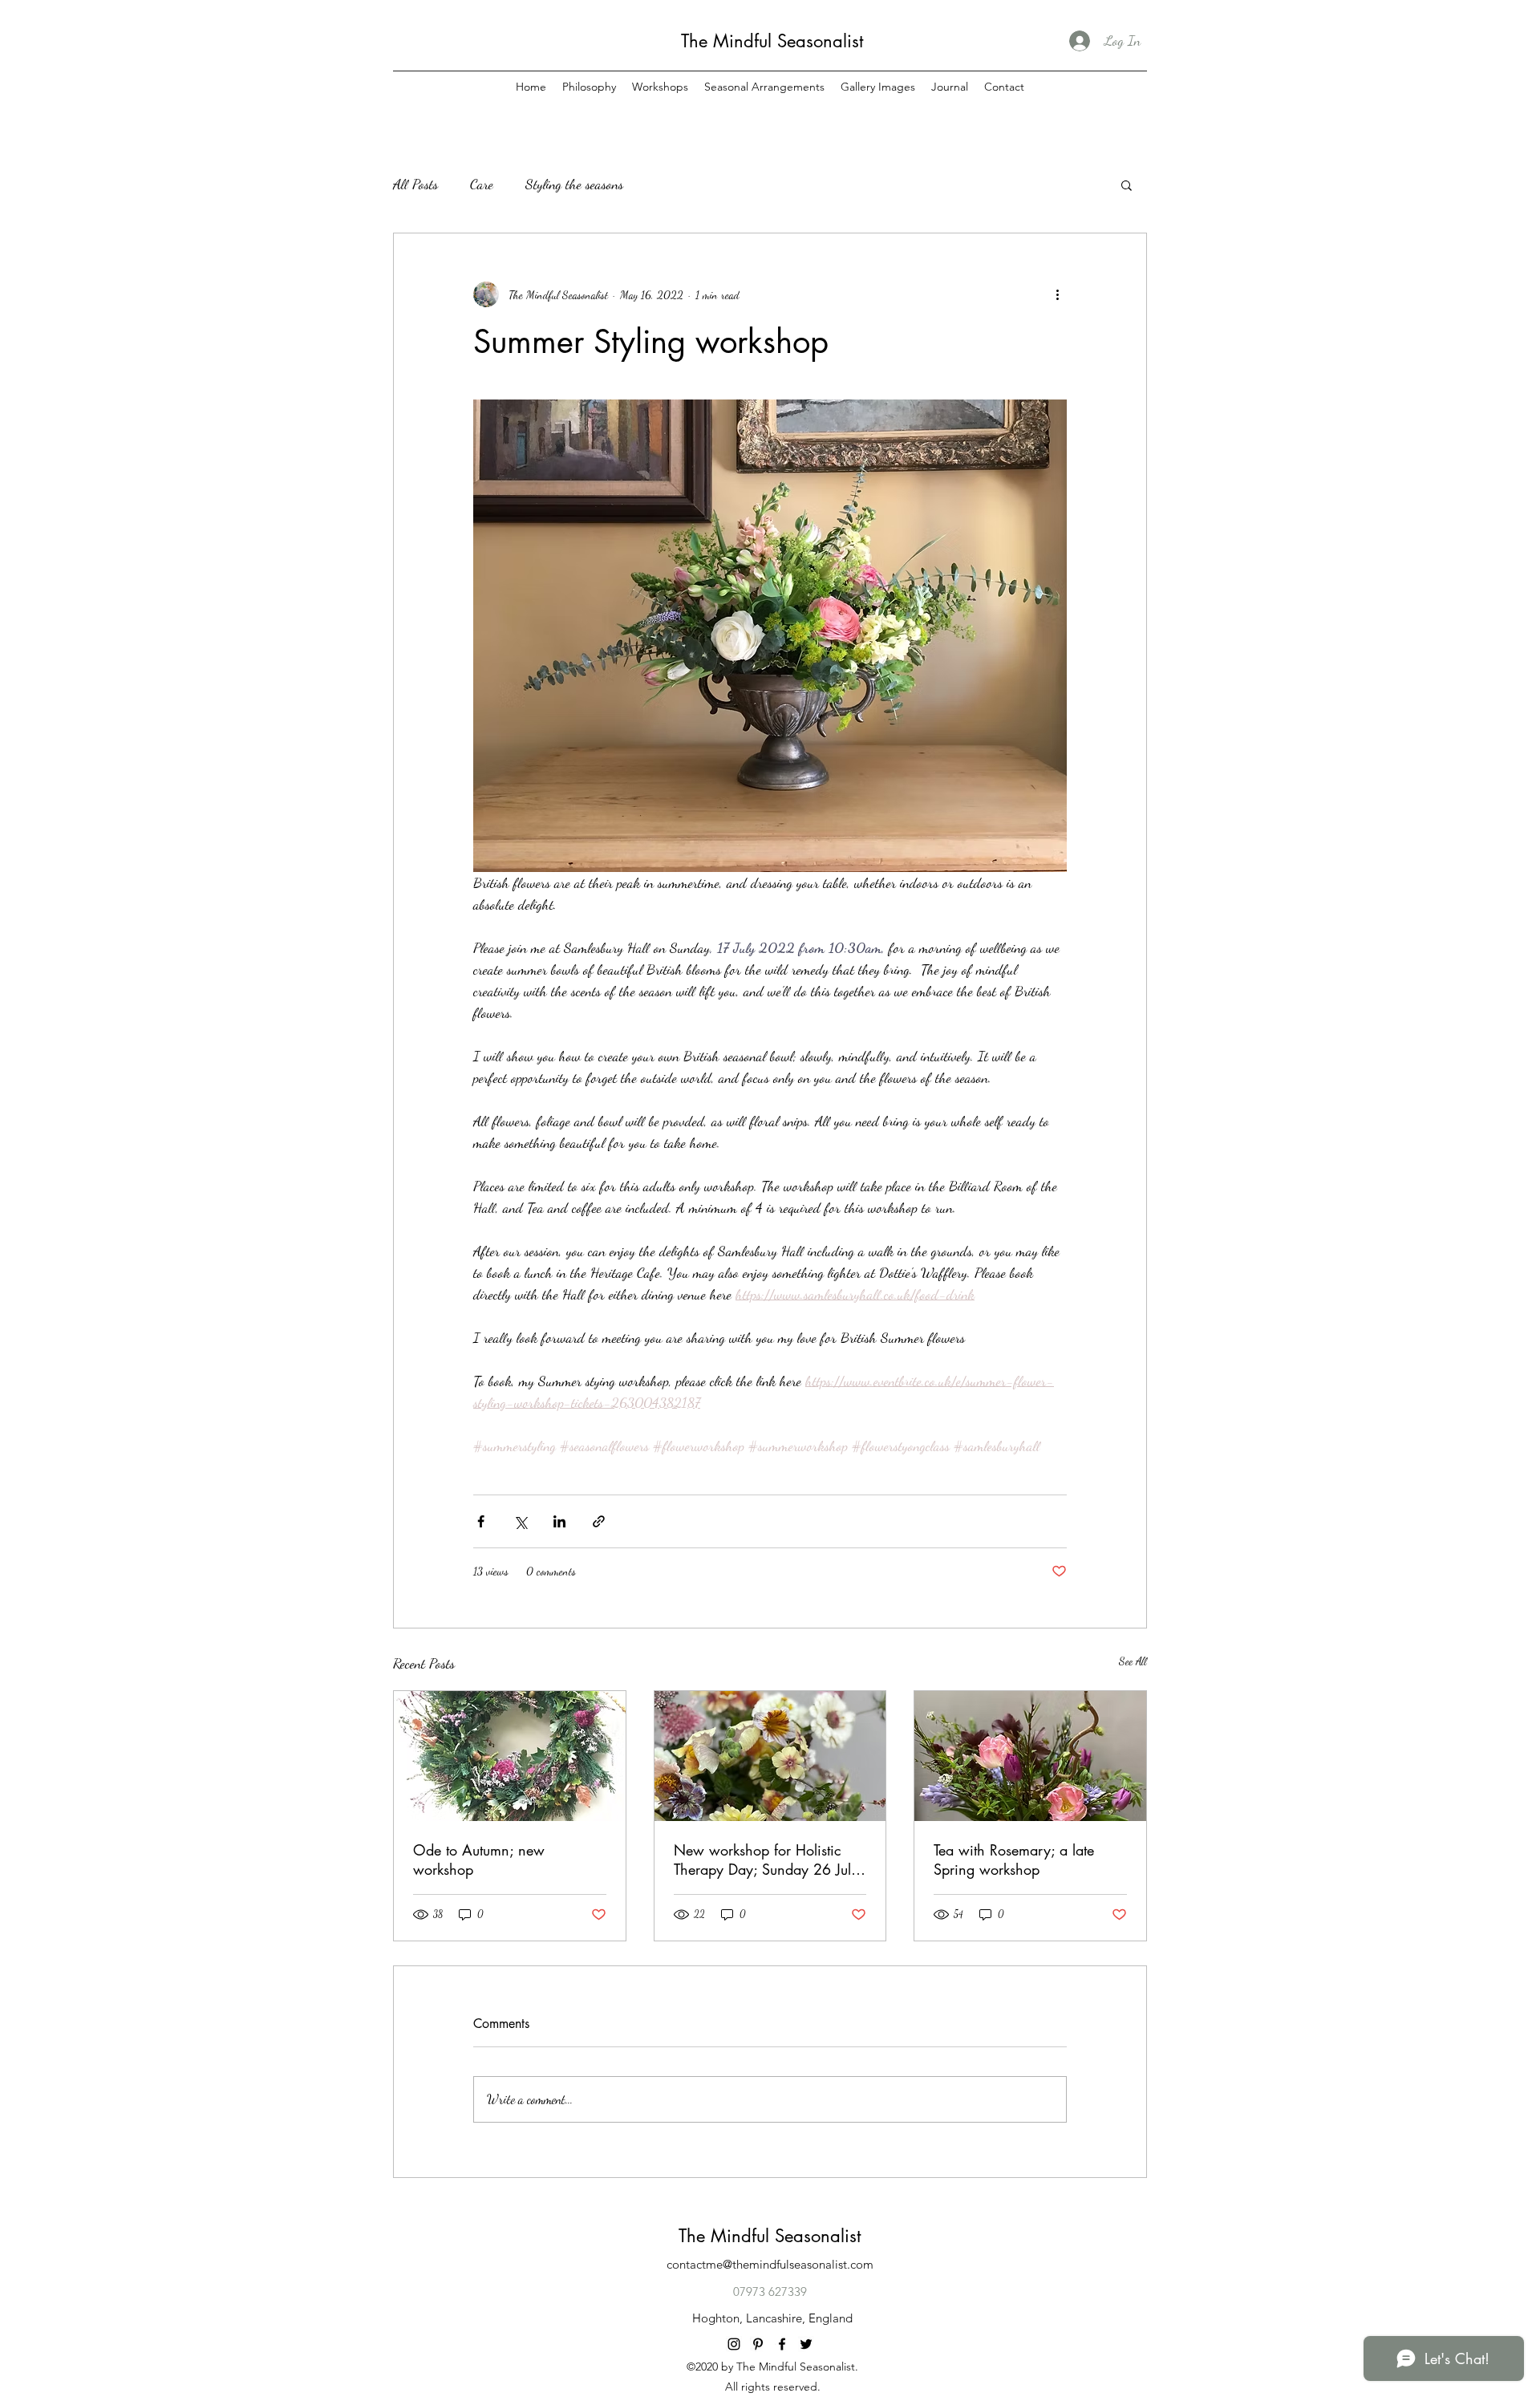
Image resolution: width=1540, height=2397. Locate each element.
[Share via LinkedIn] (559, 1521)
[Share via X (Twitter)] (520, 1521)
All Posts (415, 184)
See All (1133, 1661)
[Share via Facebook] (481, 1521)
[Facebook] (782, 2344)
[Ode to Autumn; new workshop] (510, 1756)
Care (482, 184)
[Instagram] (734, 2344)
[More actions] (1057, 294)
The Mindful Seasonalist (772, 41)
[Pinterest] (758, 2344)
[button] (1127, 185)
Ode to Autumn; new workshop (479, 1860)
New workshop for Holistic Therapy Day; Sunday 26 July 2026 (766, 1860)
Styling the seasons (574, 184)
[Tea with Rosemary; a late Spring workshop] (1030, 1756)
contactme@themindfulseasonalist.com (770, 2264)
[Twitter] (806, 2344)
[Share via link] (599, 1521)
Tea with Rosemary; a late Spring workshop (1014, 1860)
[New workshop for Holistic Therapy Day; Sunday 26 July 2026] (770, 1756)
